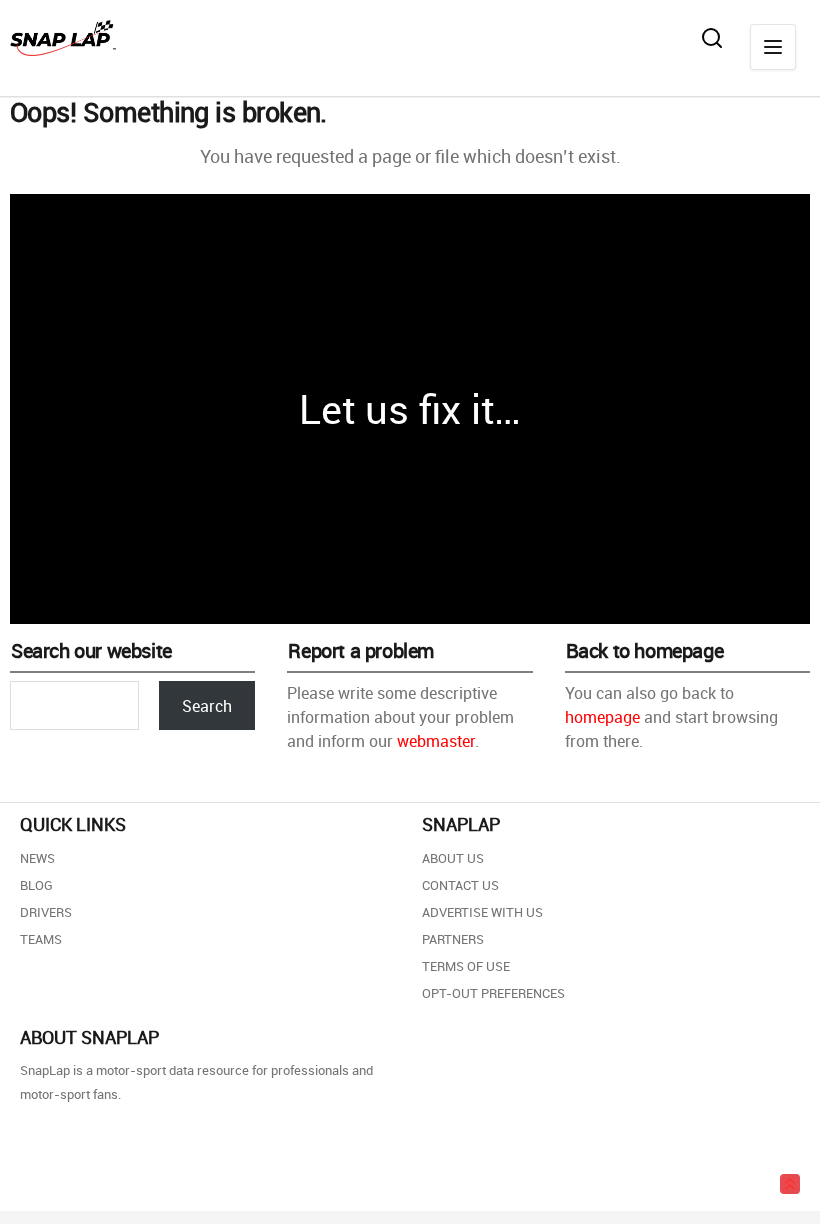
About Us (453, 858)
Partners (453, 939)
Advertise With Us (482, 912)
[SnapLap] (63, 38)
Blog (36, 885)
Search (207, 706)
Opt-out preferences (493, 993)
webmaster (436, 741)
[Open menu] (773, 47)
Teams (41, 939)
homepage (602, 717)
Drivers (46, 912)
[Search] (712, 38)
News (37, 858)
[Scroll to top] (790, 1184)
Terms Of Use (466, 966)
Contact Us (460, 885)
